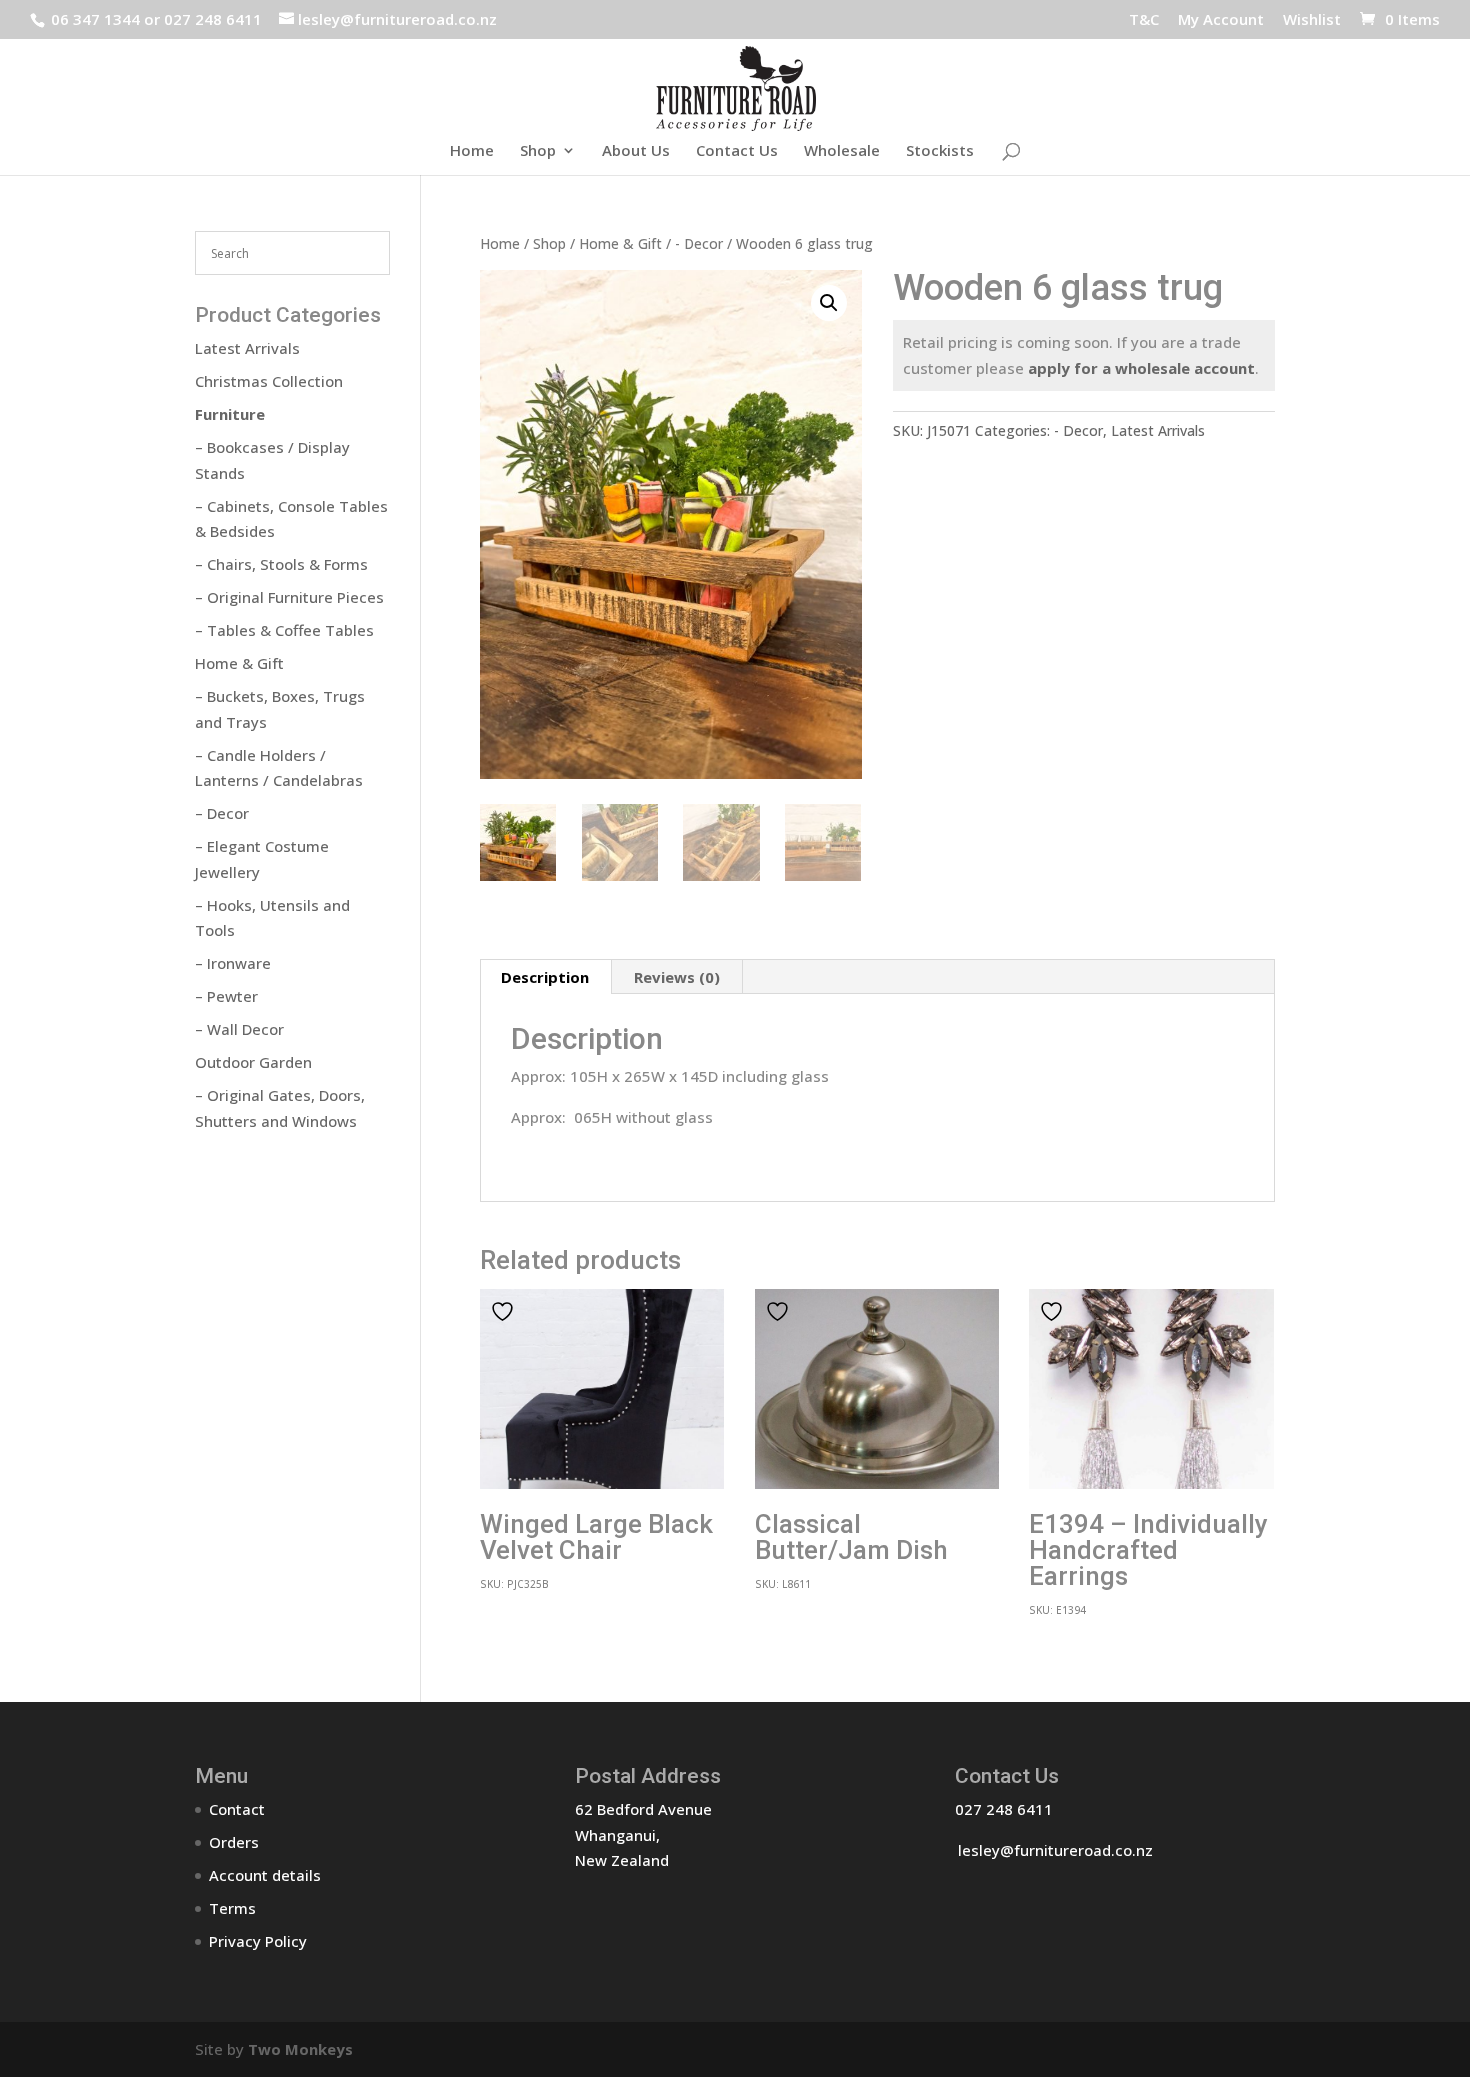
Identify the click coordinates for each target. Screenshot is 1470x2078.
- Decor (699, 243)
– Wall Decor (239, 1029)
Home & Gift (620, 243)
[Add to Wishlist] (505, 1311)
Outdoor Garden (253, 1062)
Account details (265, 1875)
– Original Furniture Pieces (289, 597)
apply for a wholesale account (1141, 368)
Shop (538, 151)
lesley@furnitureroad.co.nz (1055, 1850)
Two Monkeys (300, 2049)
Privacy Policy (258, 1941)
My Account (1221, 20)
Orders (234, 1842)
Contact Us (737, 151)
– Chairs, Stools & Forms (281, 564)
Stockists (940, 151)
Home (472, 151)
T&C (1144, 20)
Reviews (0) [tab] (677, 977)
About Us (636, 151)
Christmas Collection (269, 381)
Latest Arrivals (1158, 430)
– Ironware (233, 963)
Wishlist (1312, 20)
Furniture (230, 414)
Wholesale (842, 151)
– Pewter (226, 996)
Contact (237, 1809)
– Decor (222, 813)
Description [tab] (545, 977)
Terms (232, 1908)
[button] (829, 303)
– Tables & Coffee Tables (284, 630)
